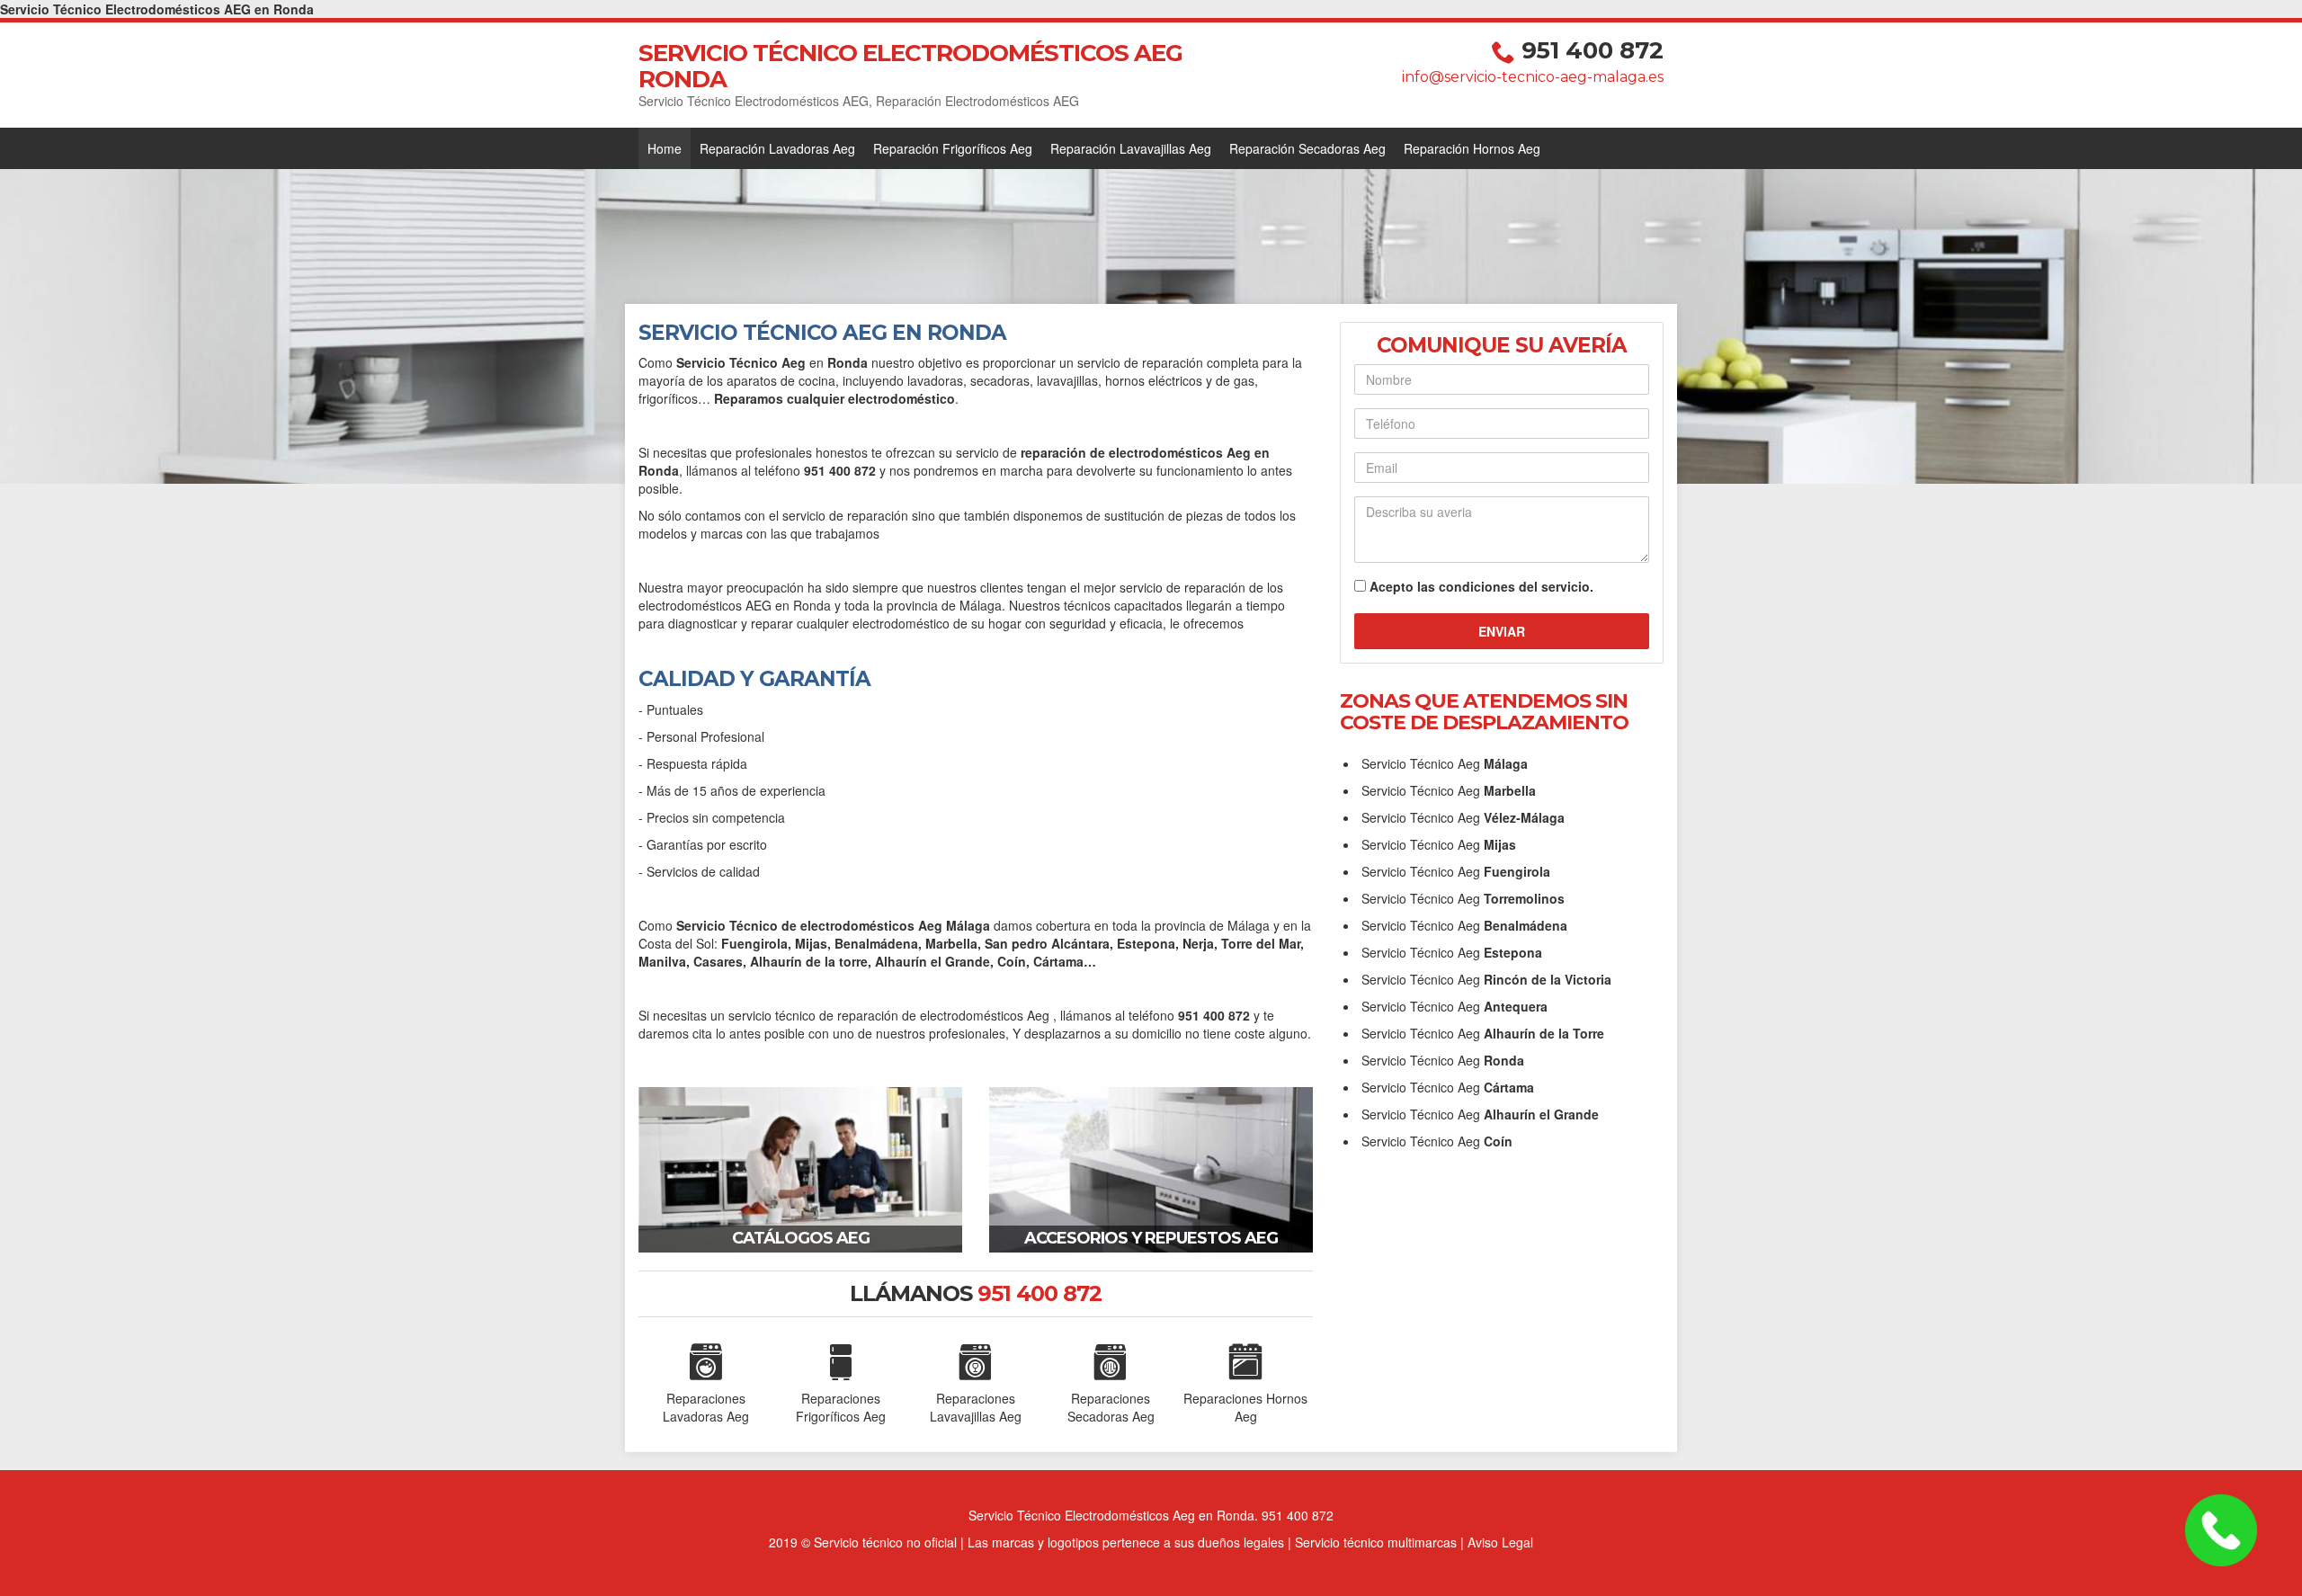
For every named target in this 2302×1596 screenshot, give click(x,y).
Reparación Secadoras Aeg (1307, 148)
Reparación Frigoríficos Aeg (953, 148)
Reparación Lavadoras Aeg (777, 148)
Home (665, 148)
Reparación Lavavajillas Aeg (1131, 148)
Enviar (1502, 631)
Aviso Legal (1500, 1542)
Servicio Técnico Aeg (1445, 763)
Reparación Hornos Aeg (1472, 148)
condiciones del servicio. (1516, 586)
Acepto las (1481, 586)
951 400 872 (1593, 50)
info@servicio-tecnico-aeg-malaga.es (1533, 77)
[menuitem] (665, 148)
